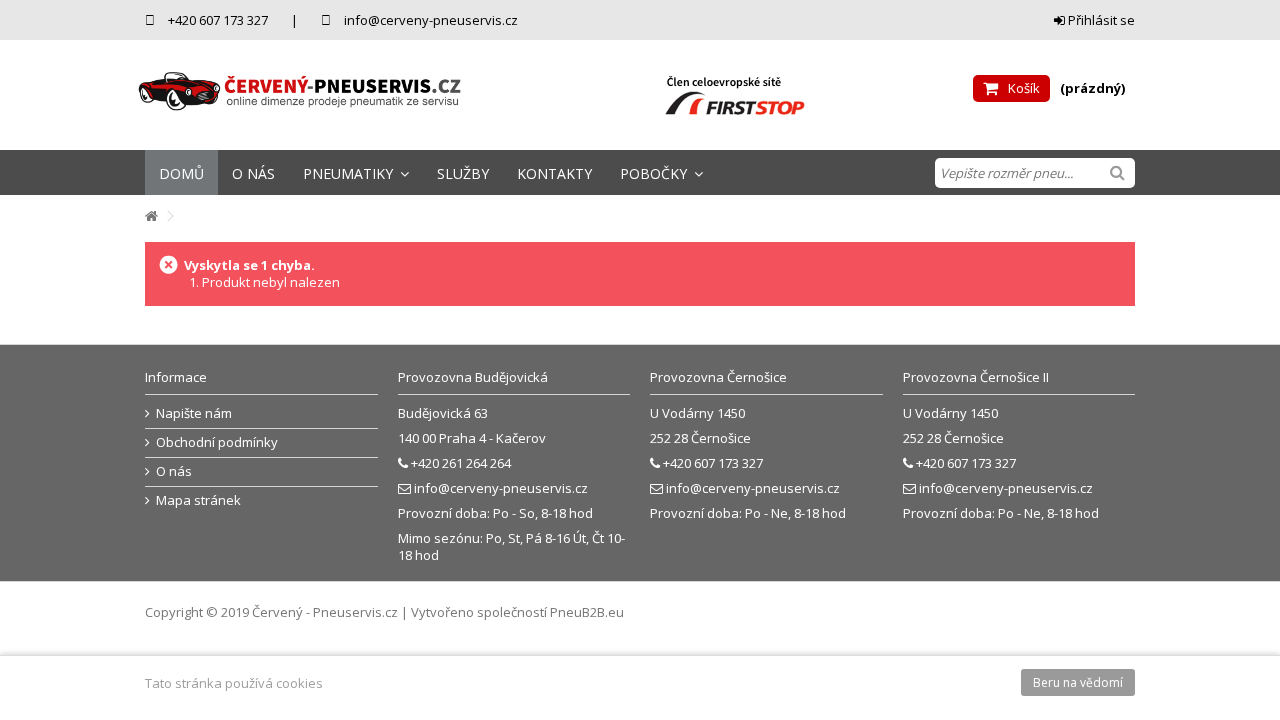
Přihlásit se (1100, 20)
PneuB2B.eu (587, 612)
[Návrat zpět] (151, 216)
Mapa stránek (198, 500)
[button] (356, 172)
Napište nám (194, 413)
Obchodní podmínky (217, 442)
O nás (174, 471)
